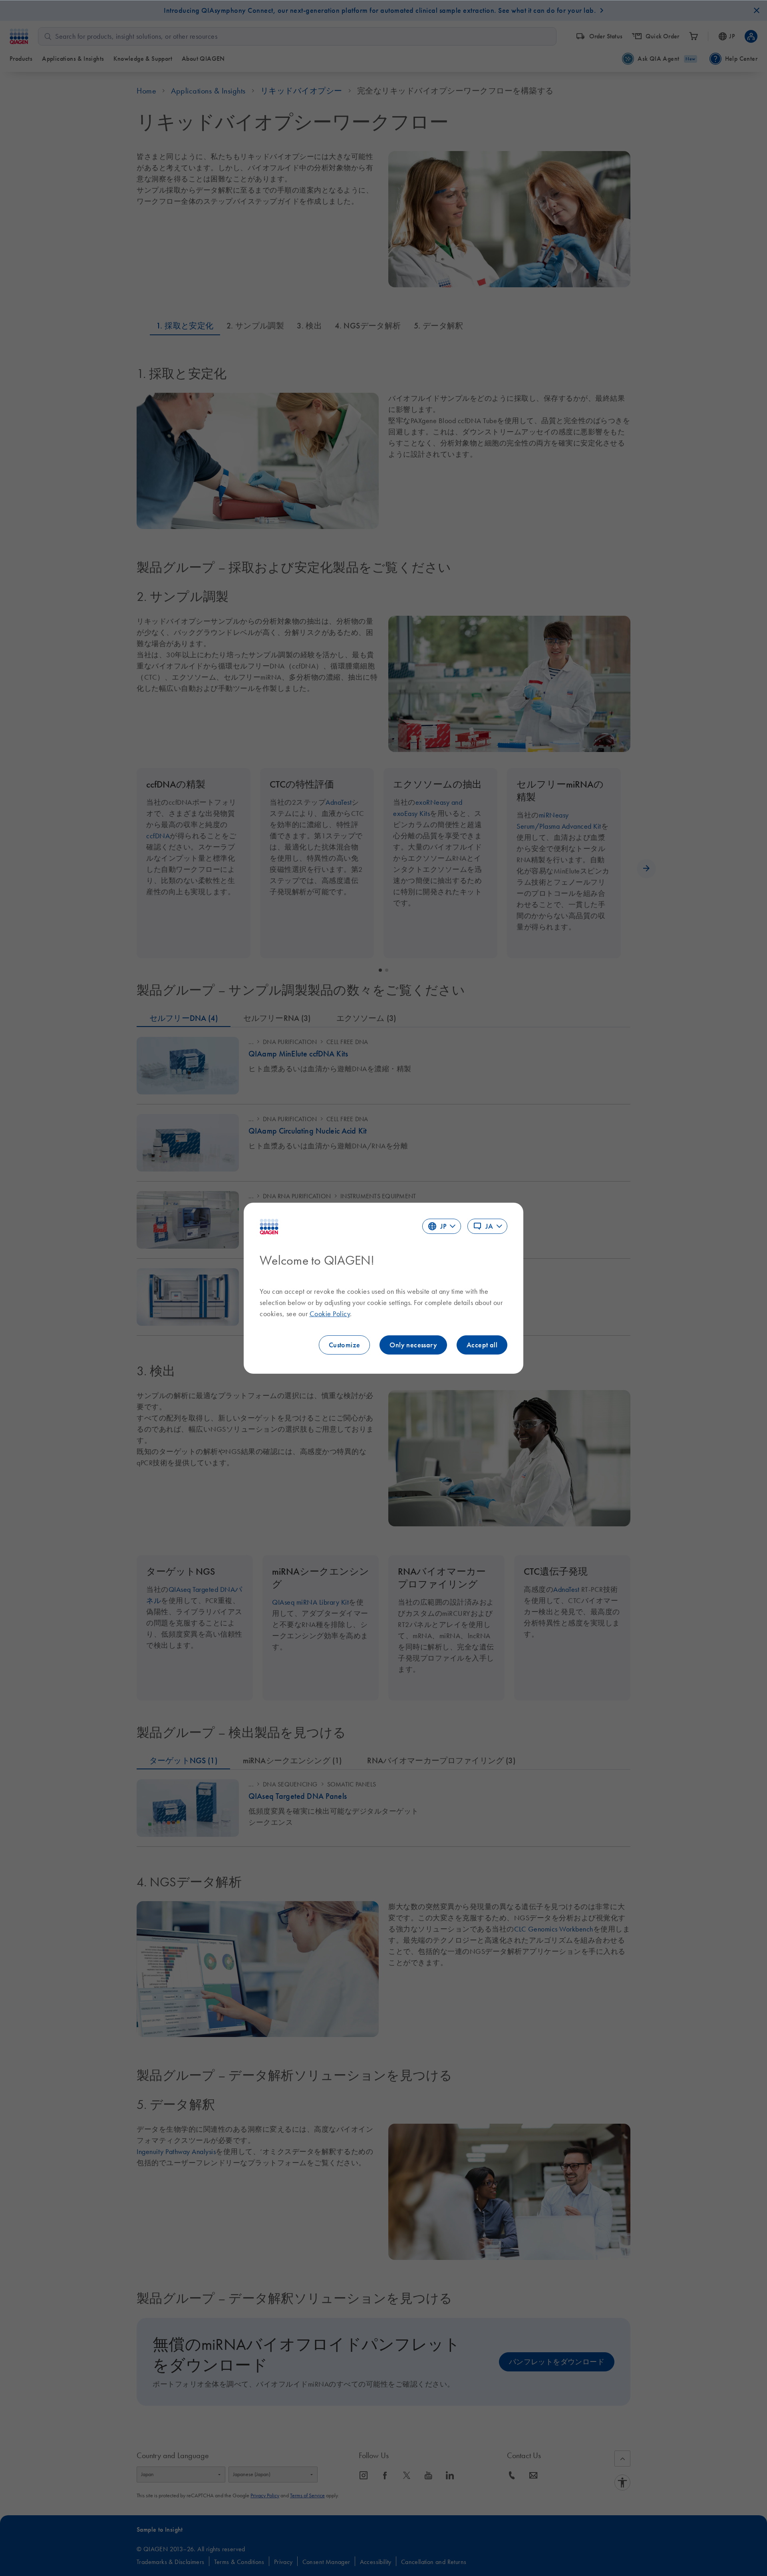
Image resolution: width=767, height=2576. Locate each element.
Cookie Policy (330, 1314)
